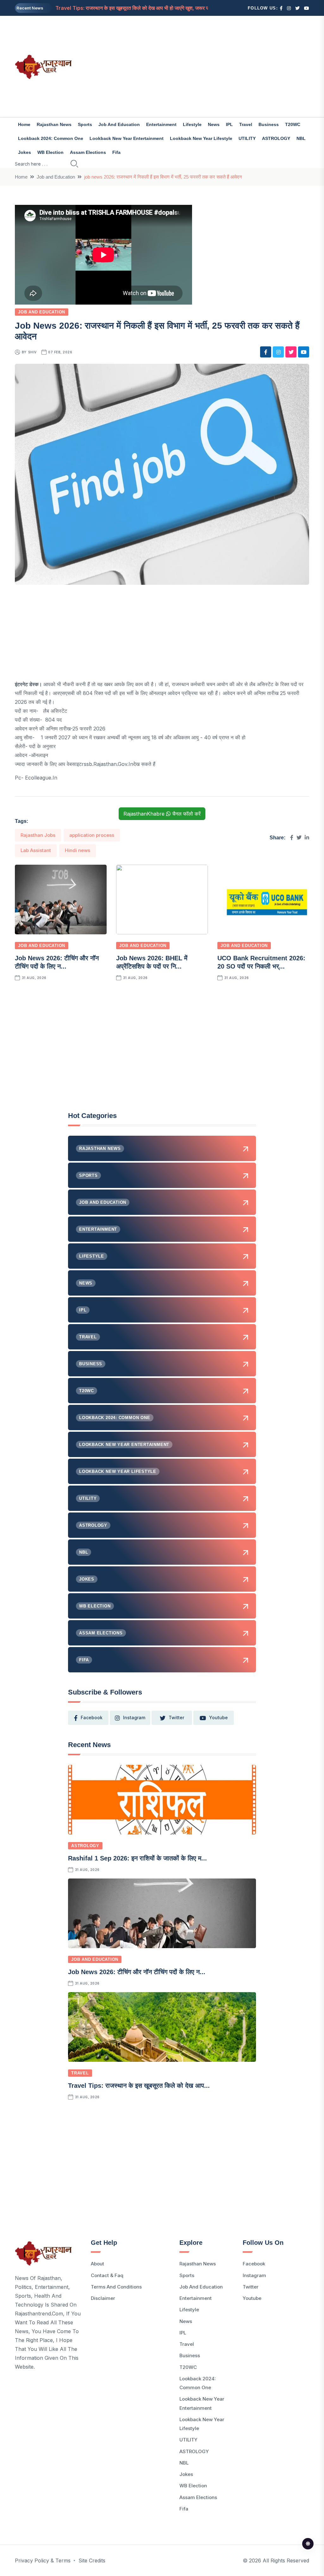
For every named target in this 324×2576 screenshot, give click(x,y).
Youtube (252, 2298)
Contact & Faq (107, 2275)
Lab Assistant (36, 850)
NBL (301, 138)
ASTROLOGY (276, 138)
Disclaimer (103, 2298)
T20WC (293, 124)
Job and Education (119, 124)
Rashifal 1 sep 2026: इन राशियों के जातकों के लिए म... (137, 1858)
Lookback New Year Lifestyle (201, 138)
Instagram (254, 2275)
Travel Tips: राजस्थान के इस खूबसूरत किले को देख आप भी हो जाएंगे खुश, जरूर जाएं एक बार (141, 8)
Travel (246, 124)
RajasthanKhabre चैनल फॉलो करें (162, 814)
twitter (176, 1717)
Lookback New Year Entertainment (127, 138)
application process (92, 835)
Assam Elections (88, 152)
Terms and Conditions (116, 2287)
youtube (218, 1717)
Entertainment (161, 124)
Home (24, 124)
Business (269, 124)
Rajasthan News (54, 124)
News (214, 124)
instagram (134, 1717)
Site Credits (92, 2560)
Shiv (32, 352)
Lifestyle (192, 124)
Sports (85, 124)
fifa (116, 152)
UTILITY (247, 138)
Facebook (254, 2264)
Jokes (25, 152)
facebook (92, 1717)
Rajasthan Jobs (38, 835)
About (97, 2264)
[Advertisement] (213, 66)
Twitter (251, 2287)
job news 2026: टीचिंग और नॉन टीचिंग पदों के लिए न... (137, 1972)
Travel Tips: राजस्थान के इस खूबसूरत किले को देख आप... (139, 2086)
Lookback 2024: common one (51, 138)
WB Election (50, 152)
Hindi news (78, 850)
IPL (229, 124)
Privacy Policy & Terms (43, 2560)
